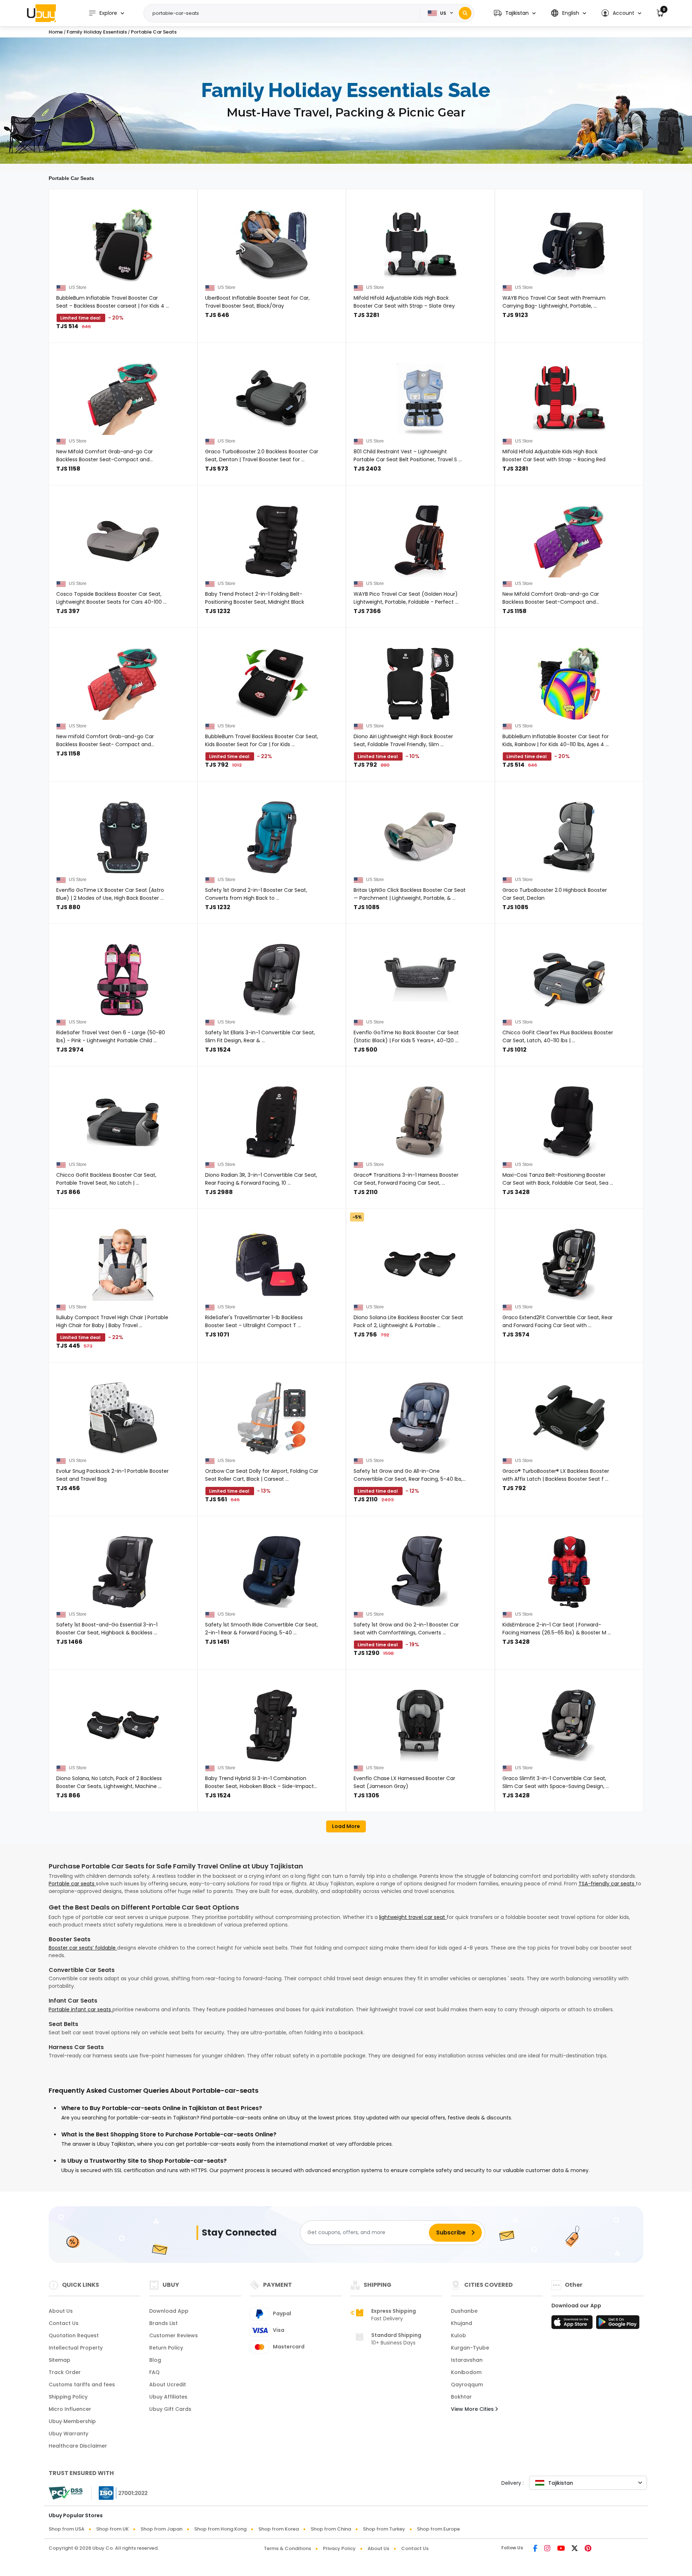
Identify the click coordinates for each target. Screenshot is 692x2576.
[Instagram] (547, 2549)
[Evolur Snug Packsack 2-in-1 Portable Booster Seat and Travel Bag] (123, 1418)
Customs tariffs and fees (82, 2385)
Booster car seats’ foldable (83, 1948)
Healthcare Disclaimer (78, 2446)
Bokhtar (461, 2397)
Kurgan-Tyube (470, 2348)
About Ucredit (168, 2385)
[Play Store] (618, 2324)
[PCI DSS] (66, 2493)
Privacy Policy (339, 2548)
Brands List (163, 2323)
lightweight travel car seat (413, 1917)
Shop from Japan (161, 2529)
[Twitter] (575, 2549)
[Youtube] (561, 2549)
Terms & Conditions (287, 2548)
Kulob (458, 2335)
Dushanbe (464, 2311)
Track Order (65, 2372)
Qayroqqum (467, 2385)
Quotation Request (74, 2335)
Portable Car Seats (154, 32)
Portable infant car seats (81, 2009)
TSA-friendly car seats (607, 1884)
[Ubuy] (41, 13)
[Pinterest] (588, 2549)
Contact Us (64, 2323)
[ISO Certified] (120, 2493)
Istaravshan (467, 2360)
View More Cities (473, 2409)
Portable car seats (72, 1884)
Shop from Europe (438, 2529)
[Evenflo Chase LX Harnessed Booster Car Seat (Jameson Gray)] (420, 1726)
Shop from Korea (279, 2529)
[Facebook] (535, 2549)
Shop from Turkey (384, 2529)
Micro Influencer (70, 2409)
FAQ (154, 2372)
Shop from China (331, 2529)
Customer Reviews (174, 2335)
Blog (155, 2360)
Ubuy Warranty (68, 2434)
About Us (61, 2311)
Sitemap (59, 2360)
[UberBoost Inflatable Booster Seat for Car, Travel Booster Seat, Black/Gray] (272, 245)
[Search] (465, 13)
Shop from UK (112, 2529)
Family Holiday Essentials (97, 32)
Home (56, 32)
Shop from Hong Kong (220, 2529)
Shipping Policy (68, 2397)
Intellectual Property (76, 2348)
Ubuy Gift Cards (170, 2409)
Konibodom (466, 2372)
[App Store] (573, 2324)
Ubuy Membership (72, 2421)
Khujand (462, 2323)
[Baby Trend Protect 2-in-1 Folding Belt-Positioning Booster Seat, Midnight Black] (272, 541)
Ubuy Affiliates (168, 2397)
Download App (169, 2311)
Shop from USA (66, 2529)
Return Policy (166, 2348)
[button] (515, 13)
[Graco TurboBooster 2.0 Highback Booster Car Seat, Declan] (569, 837)
